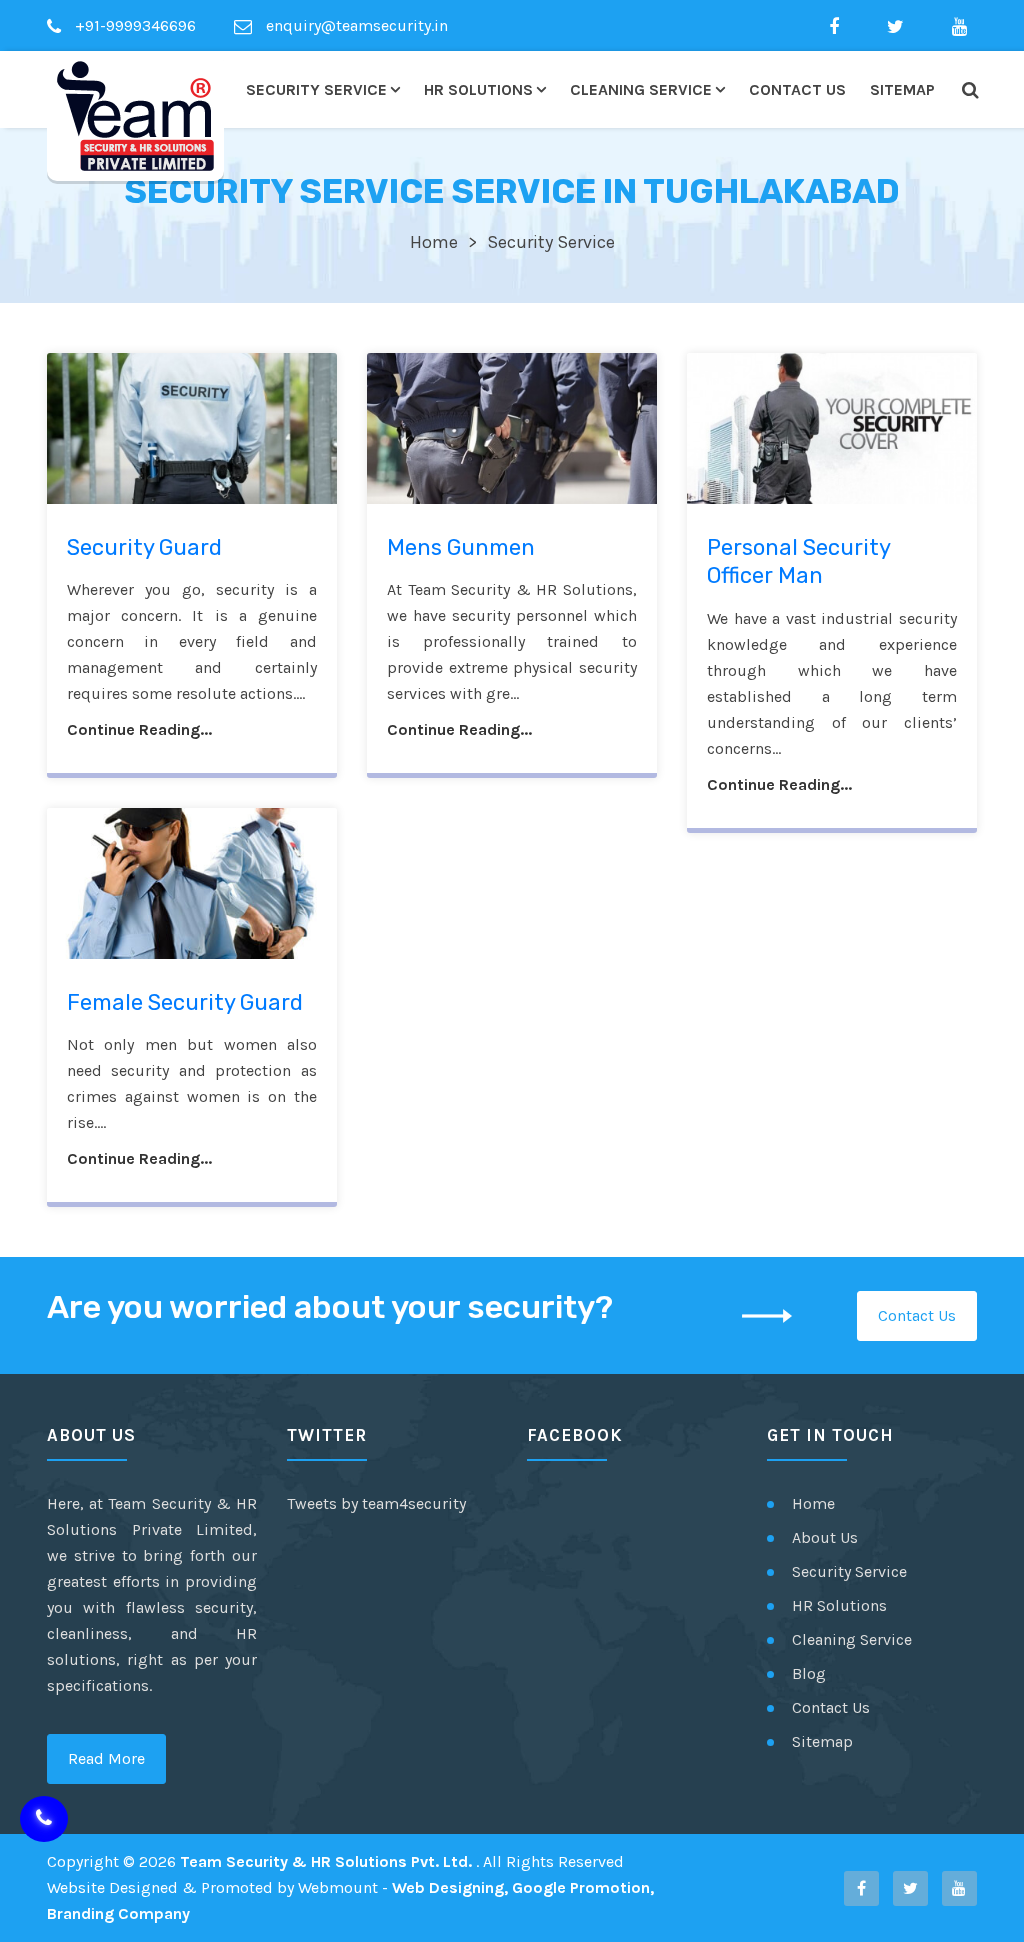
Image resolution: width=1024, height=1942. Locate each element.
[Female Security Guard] (192, 883)
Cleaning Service (641, 89)
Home (434, 242)
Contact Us (797, 89)
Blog (809, 1673)
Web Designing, (450, 1887)
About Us (825, 1537)
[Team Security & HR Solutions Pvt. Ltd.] (135, 116)
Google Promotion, (583, 1887)
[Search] (969, 90)
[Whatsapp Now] (44, 1819)
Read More (106, 1758)
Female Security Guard (185, 1002)
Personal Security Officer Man (798, 562)
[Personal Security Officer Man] (832, 428)
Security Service (316, 89)
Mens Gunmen (461, 547)
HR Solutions (478, 89)
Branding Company (118, 1913)
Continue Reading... (139, 729)
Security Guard (144, 547)
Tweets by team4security (376, 1503)
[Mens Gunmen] (512, 428)
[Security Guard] (192, 428)
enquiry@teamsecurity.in (355, 25)
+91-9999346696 (133, 25)
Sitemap (902, 89)
